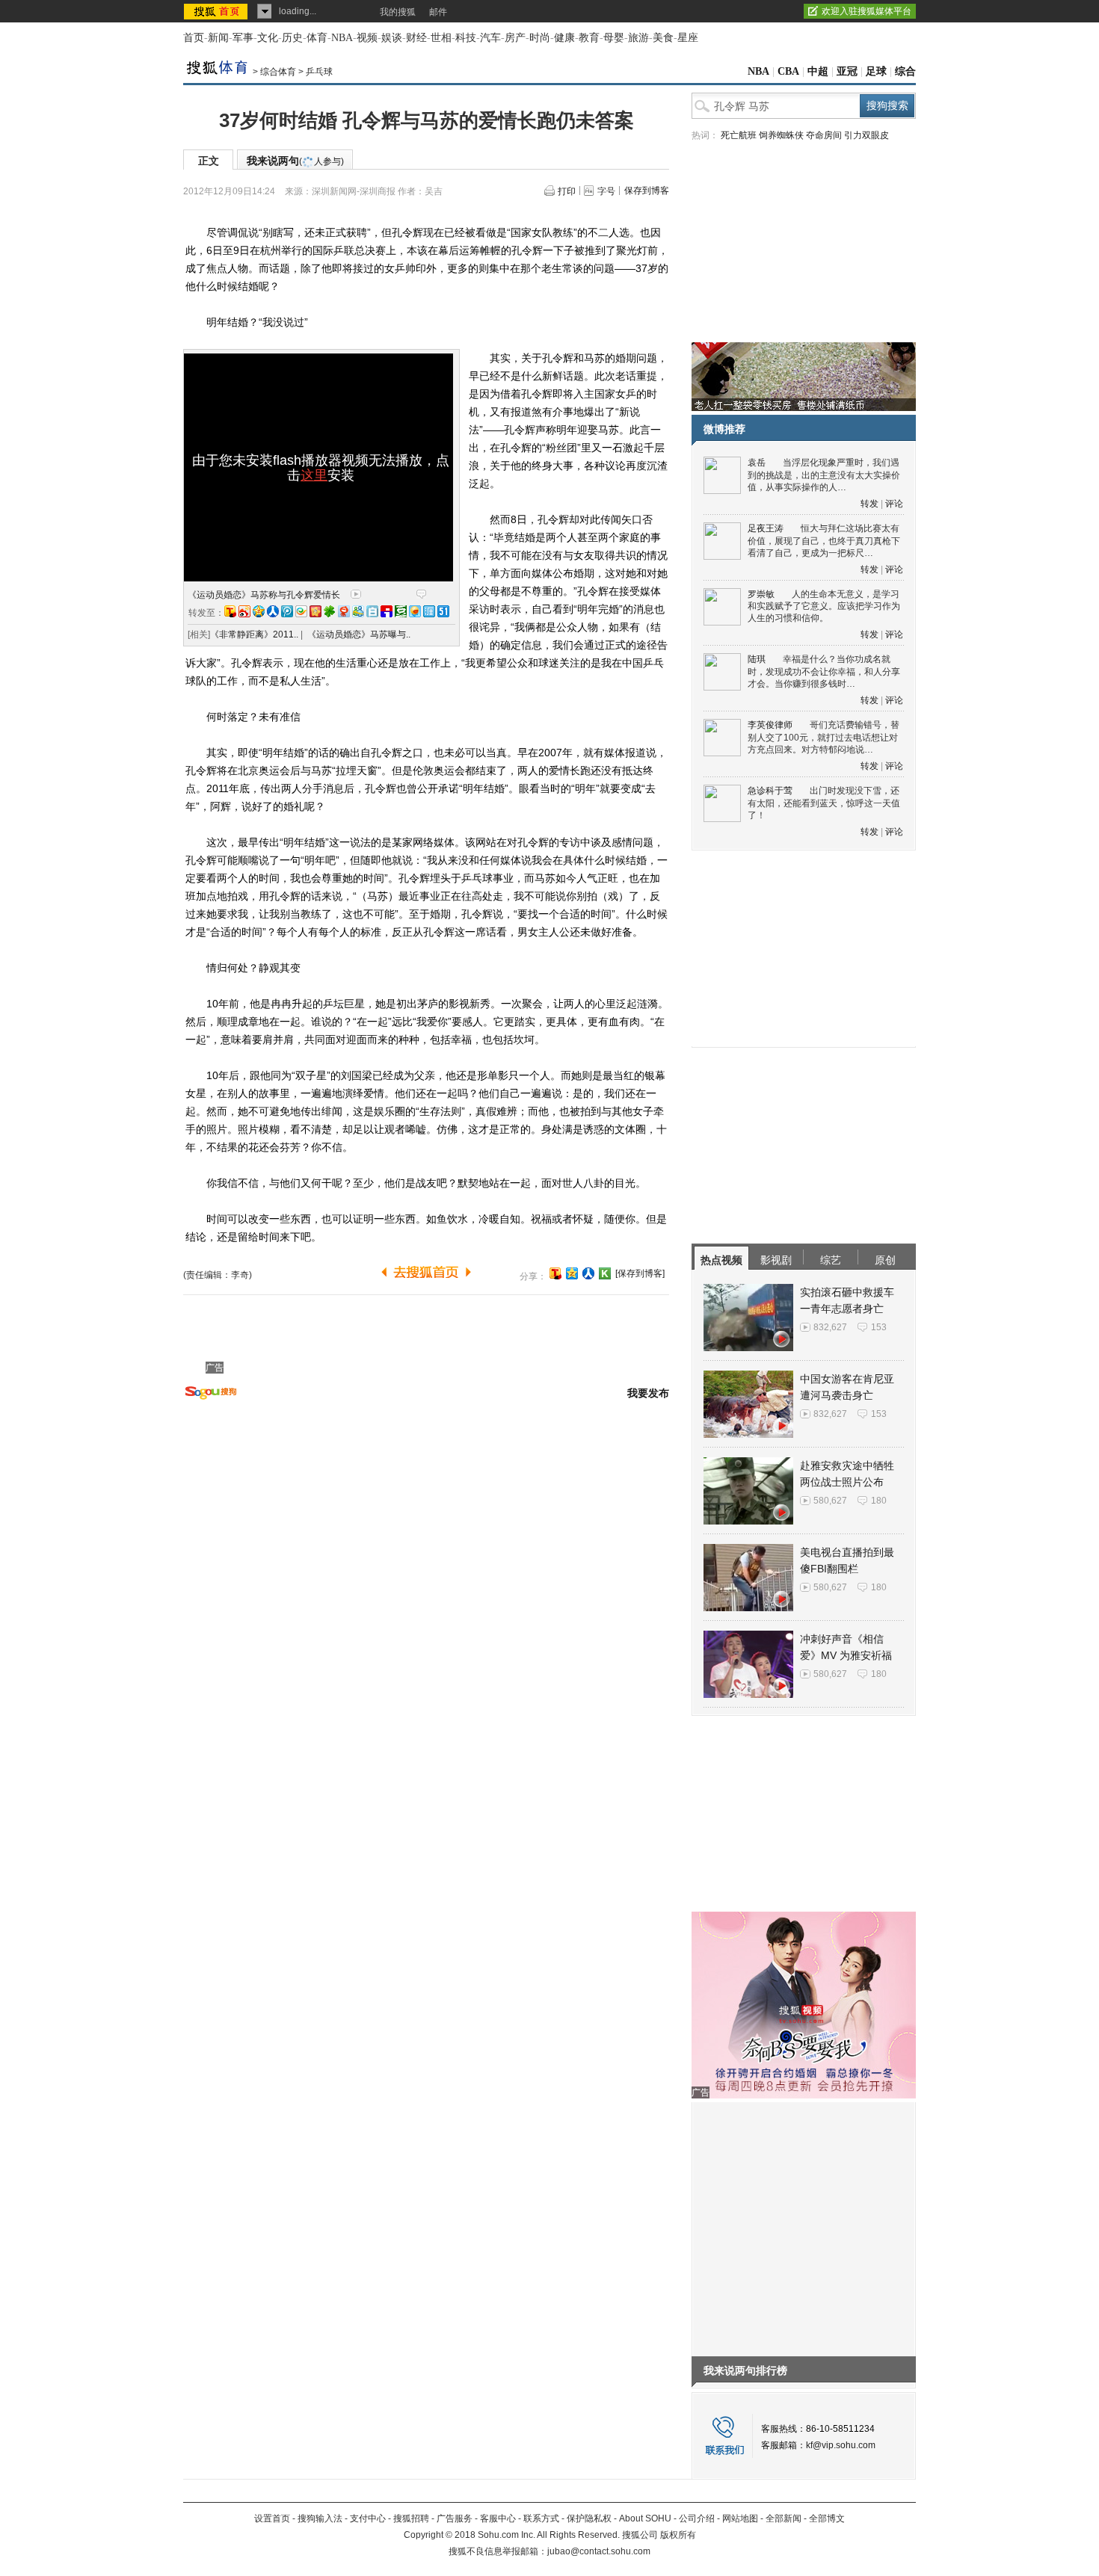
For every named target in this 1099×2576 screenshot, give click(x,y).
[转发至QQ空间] (259, 611)
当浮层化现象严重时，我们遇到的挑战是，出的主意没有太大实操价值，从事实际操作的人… (824, 475)
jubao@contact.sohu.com (599, 2551)
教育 (589, 38)
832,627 (830, 1327)
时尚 (540, 38)
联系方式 (541, 2518)
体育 (317, 38)
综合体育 (278, 72)
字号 (606, 191)
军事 (243, 38)
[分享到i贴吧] (387, 611)
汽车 (490, 38)
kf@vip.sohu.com (841, 2445)
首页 (194, 38)
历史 (292, 38)
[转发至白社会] (372, 611)
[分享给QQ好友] (572, 1273)
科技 (466, 38)
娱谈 (392, 38)
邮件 (438, 12)
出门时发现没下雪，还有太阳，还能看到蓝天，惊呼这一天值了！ (824, 803)
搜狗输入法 (320, 2518)
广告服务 (455, 2518)
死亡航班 (739, 135)
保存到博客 (647, 191)
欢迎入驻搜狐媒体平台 (866, 11)
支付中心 (368, 2518)
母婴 (614, 38)
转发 (869, 504)
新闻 (218, 38)
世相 (441, 38)
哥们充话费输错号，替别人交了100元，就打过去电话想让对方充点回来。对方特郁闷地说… (824, 737)
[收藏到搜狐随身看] (605, 1273)
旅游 (638, 38)
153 (879, 1327)
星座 (688, 38)
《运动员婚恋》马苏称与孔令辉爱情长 (264, 595)
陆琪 (757, 659)
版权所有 (678, 2535)
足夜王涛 (766, 528)
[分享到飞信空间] (415, 611)
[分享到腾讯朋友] (330, 611)
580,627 (830, 1501)
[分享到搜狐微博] (555, 1273)
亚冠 (847, 71)
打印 (567, 191)
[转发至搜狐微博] (230, 611)
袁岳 (757, 463)
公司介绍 (697, 2518)
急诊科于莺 (770, 791)
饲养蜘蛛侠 (781, 135)
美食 (663, 38)
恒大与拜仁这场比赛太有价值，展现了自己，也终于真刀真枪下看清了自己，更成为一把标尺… (824, 541)
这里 (314, 475)
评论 (894, 504)
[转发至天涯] (429, 611)
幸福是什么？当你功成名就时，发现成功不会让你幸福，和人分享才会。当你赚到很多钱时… (824, 671)
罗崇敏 (761, 594)
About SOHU (645, 2518)
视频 (367, 38)
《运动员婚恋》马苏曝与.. (359, 634)
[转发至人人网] (273, 611)
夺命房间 (824, 135)
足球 (876, 71)
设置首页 (272, 2518)
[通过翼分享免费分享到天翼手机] (301, 611)
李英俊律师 (770, 725)
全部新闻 (784, 2518)
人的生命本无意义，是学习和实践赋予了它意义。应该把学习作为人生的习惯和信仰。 (824, 606)
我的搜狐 (398, 12)
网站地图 (740, 2518)
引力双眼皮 (866, 135)
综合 (905, 71)
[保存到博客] (640, 1273)
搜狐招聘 (411, 2518)
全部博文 (827, 2518)
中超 (818, 71)
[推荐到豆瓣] (401, 611)
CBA (788, 71)
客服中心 (498, 2518)
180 (879, 1501)
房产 (515, 38)
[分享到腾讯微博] (287, 611)
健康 (564, 38)
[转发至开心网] (315, 611)
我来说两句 (295, 161)
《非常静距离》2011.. (254, 634)
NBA (342, 38)
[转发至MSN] (358, 611)
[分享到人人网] (588, 1273)
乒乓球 (319, 72)
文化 (268, 38)
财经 (416, 38)
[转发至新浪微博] (244, 611)
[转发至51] (443, 611)
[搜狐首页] (217, 11)
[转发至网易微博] (344, 611)
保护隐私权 (589, 2518)
